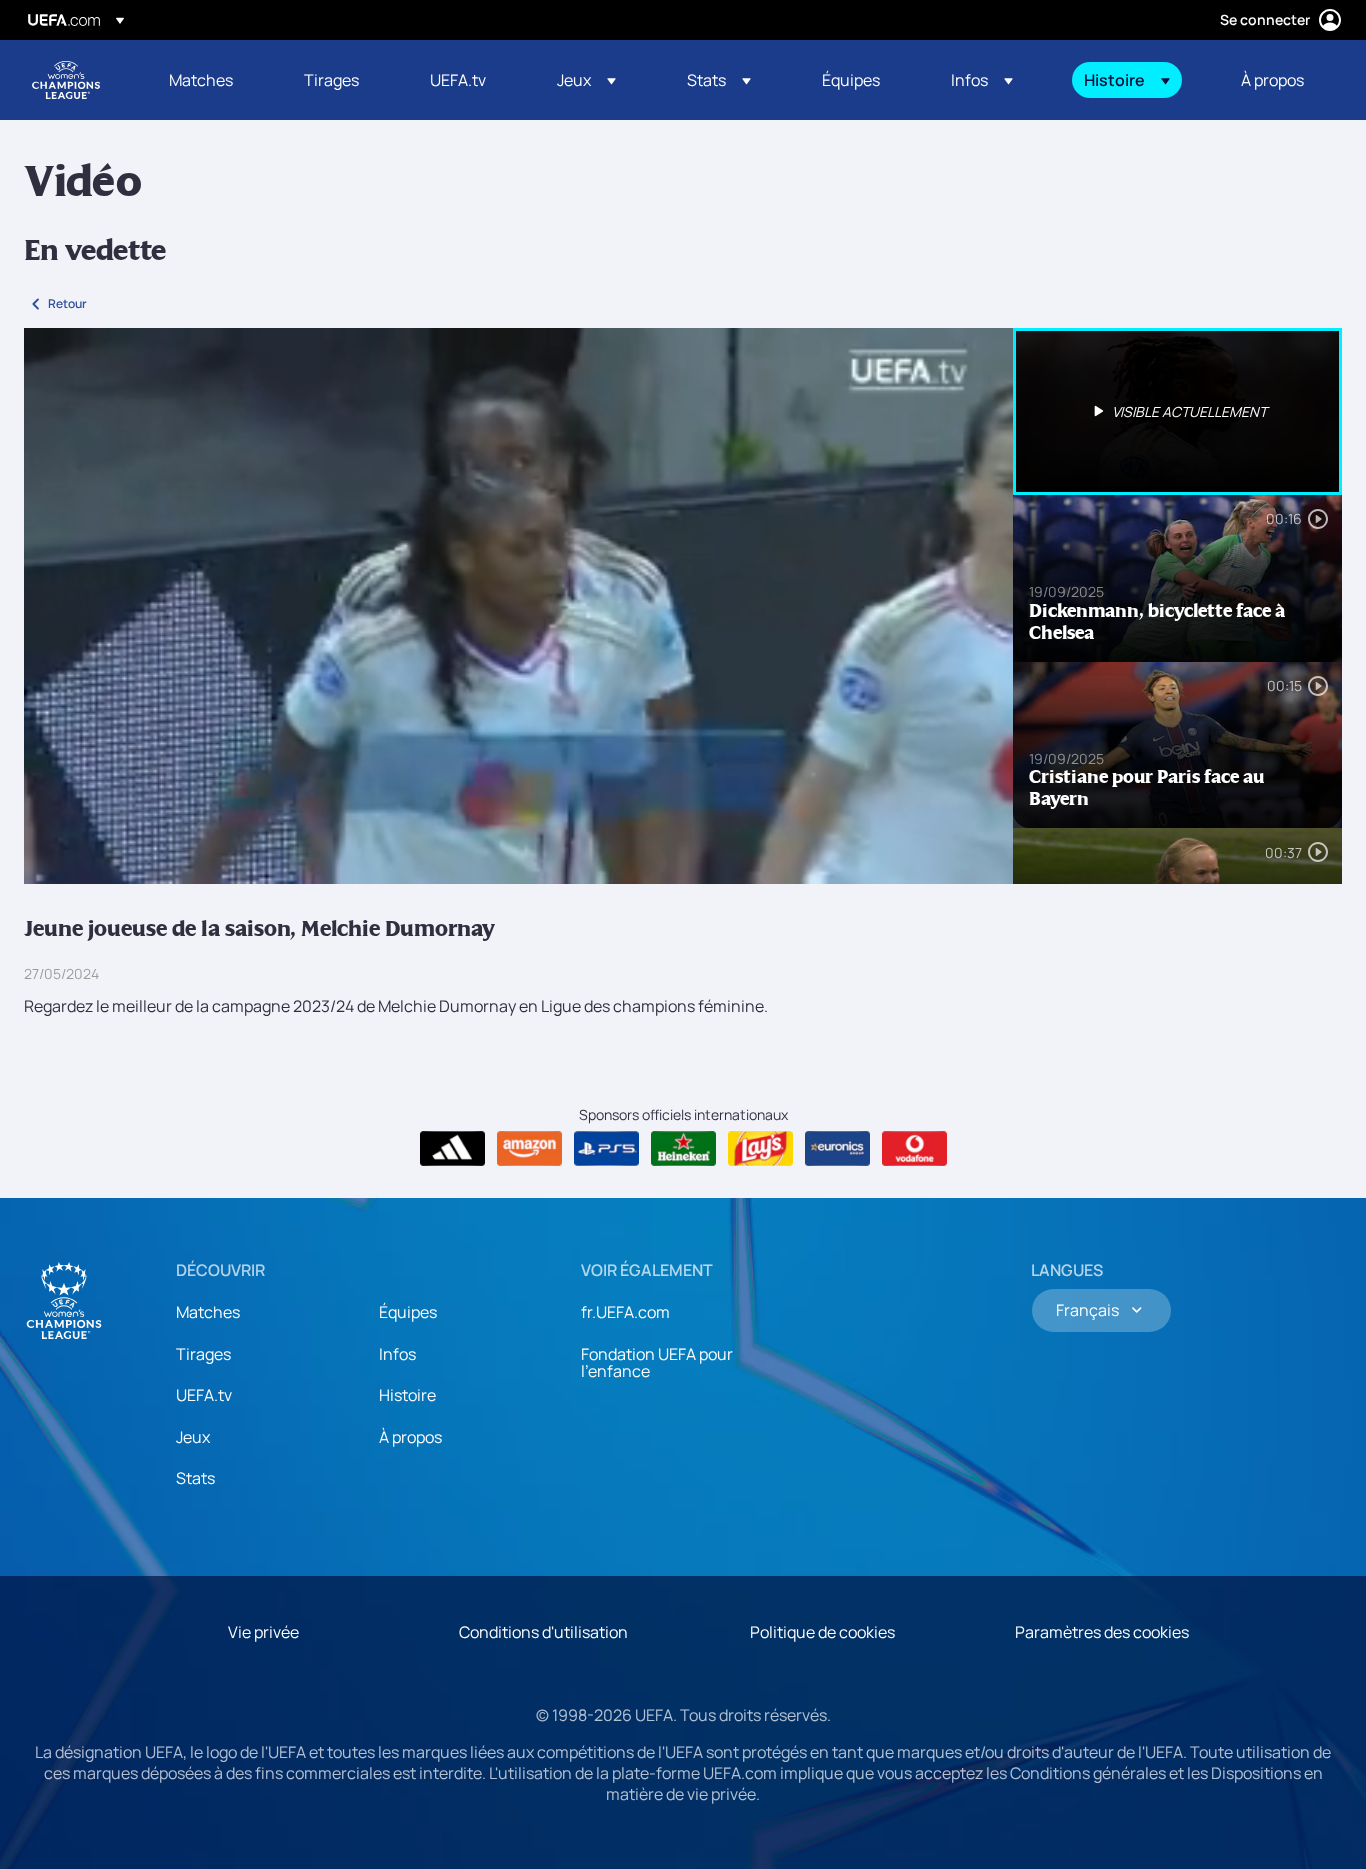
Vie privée (263, 1632)
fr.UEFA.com (625, 1312)
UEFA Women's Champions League (66, 80)
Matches (208, 1312)
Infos (397, 1354)
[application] (518, 606)
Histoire (407, 1395)
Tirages (203, 1354)
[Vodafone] (914, 1149)
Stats (195, 1478)
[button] (586, 80)
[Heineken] (683, 1149)
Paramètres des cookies (1102, 1632)
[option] (1178, 411)
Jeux (193, 1437)
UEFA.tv (204, 1395)
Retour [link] (67, 303)
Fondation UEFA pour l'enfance (657, 1363)
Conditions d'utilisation (543, 1632)
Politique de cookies (822, 1632)
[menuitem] (211, 80)
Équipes (408, 1312)
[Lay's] (760, 1149)
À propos (410, 1437)
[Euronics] (837, 1149)
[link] (201, 80)
